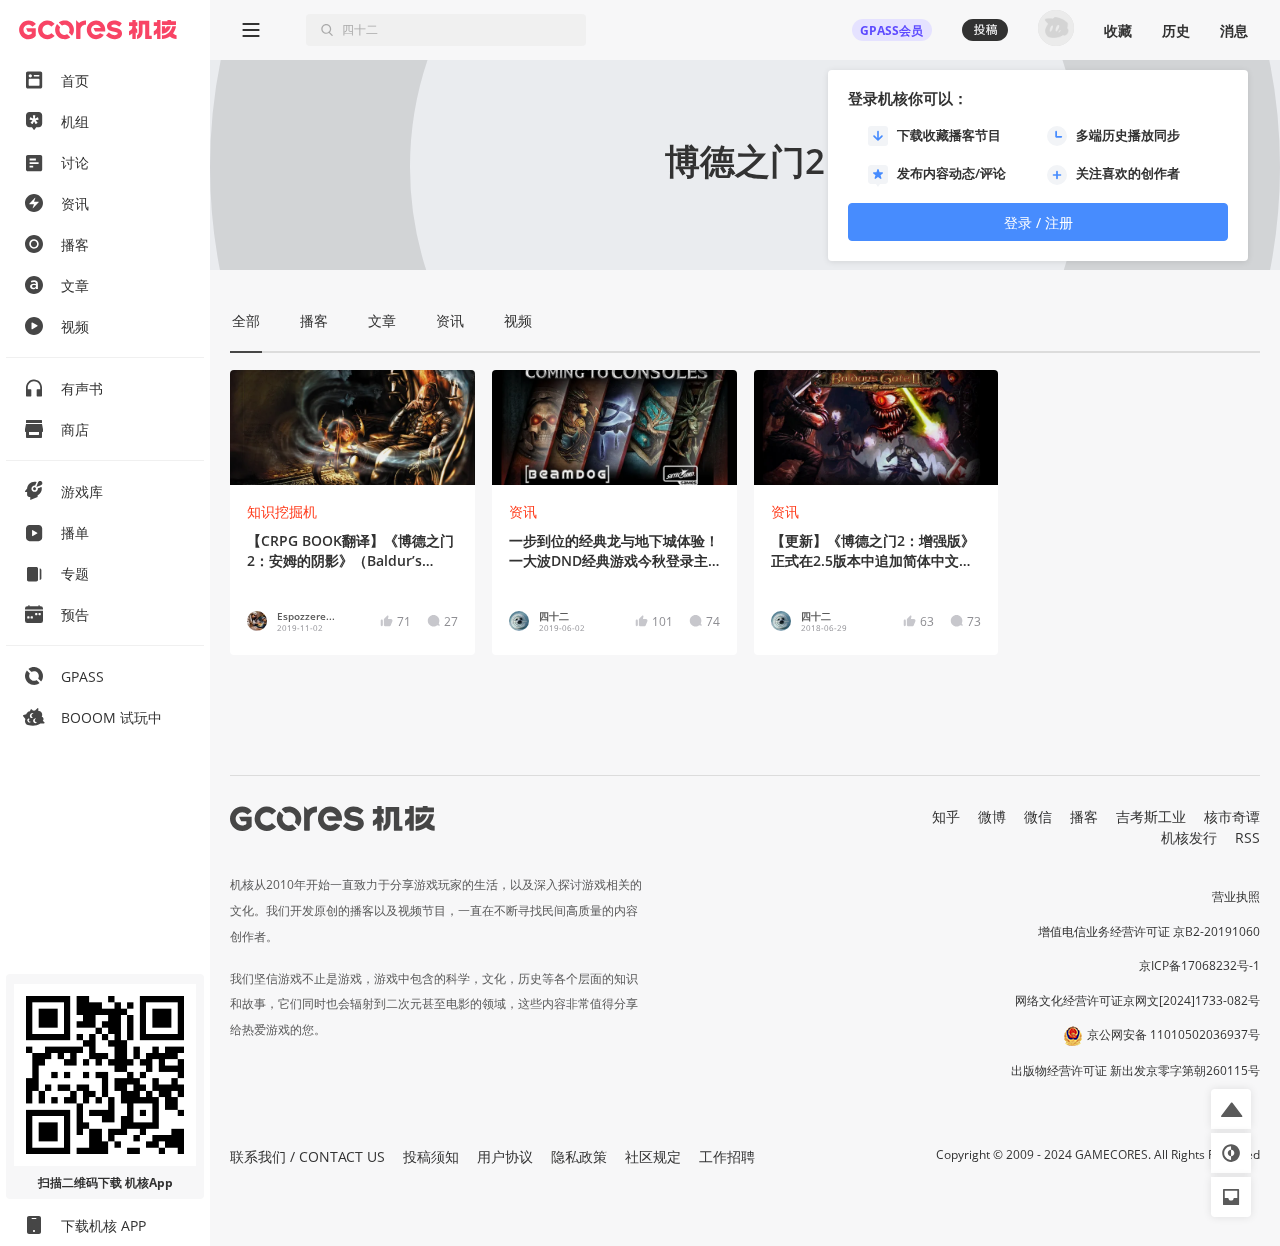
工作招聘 (727, 1156)
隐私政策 (579, 1156)
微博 (992, 816)
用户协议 (505, 1156)
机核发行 (1189, 837)
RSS (1247, 837)
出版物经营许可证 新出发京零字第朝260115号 (1135, 1070)
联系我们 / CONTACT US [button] (307, 1156)
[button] (1231, 1109)
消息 (1234, 30)
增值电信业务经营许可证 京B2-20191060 (1149, 931)
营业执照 (1236, 896)
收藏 (1118, 30)
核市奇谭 (1232, 816)
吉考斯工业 (1151, 816)
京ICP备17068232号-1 (1199, 965)
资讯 (523, 511)
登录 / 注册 (1038, 222)
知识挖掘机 (282, 511)
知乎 (946, 816)
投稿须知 (431, 1156)
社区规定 (653, 1156)
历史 (1176, 30)
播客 (1084, 816)
